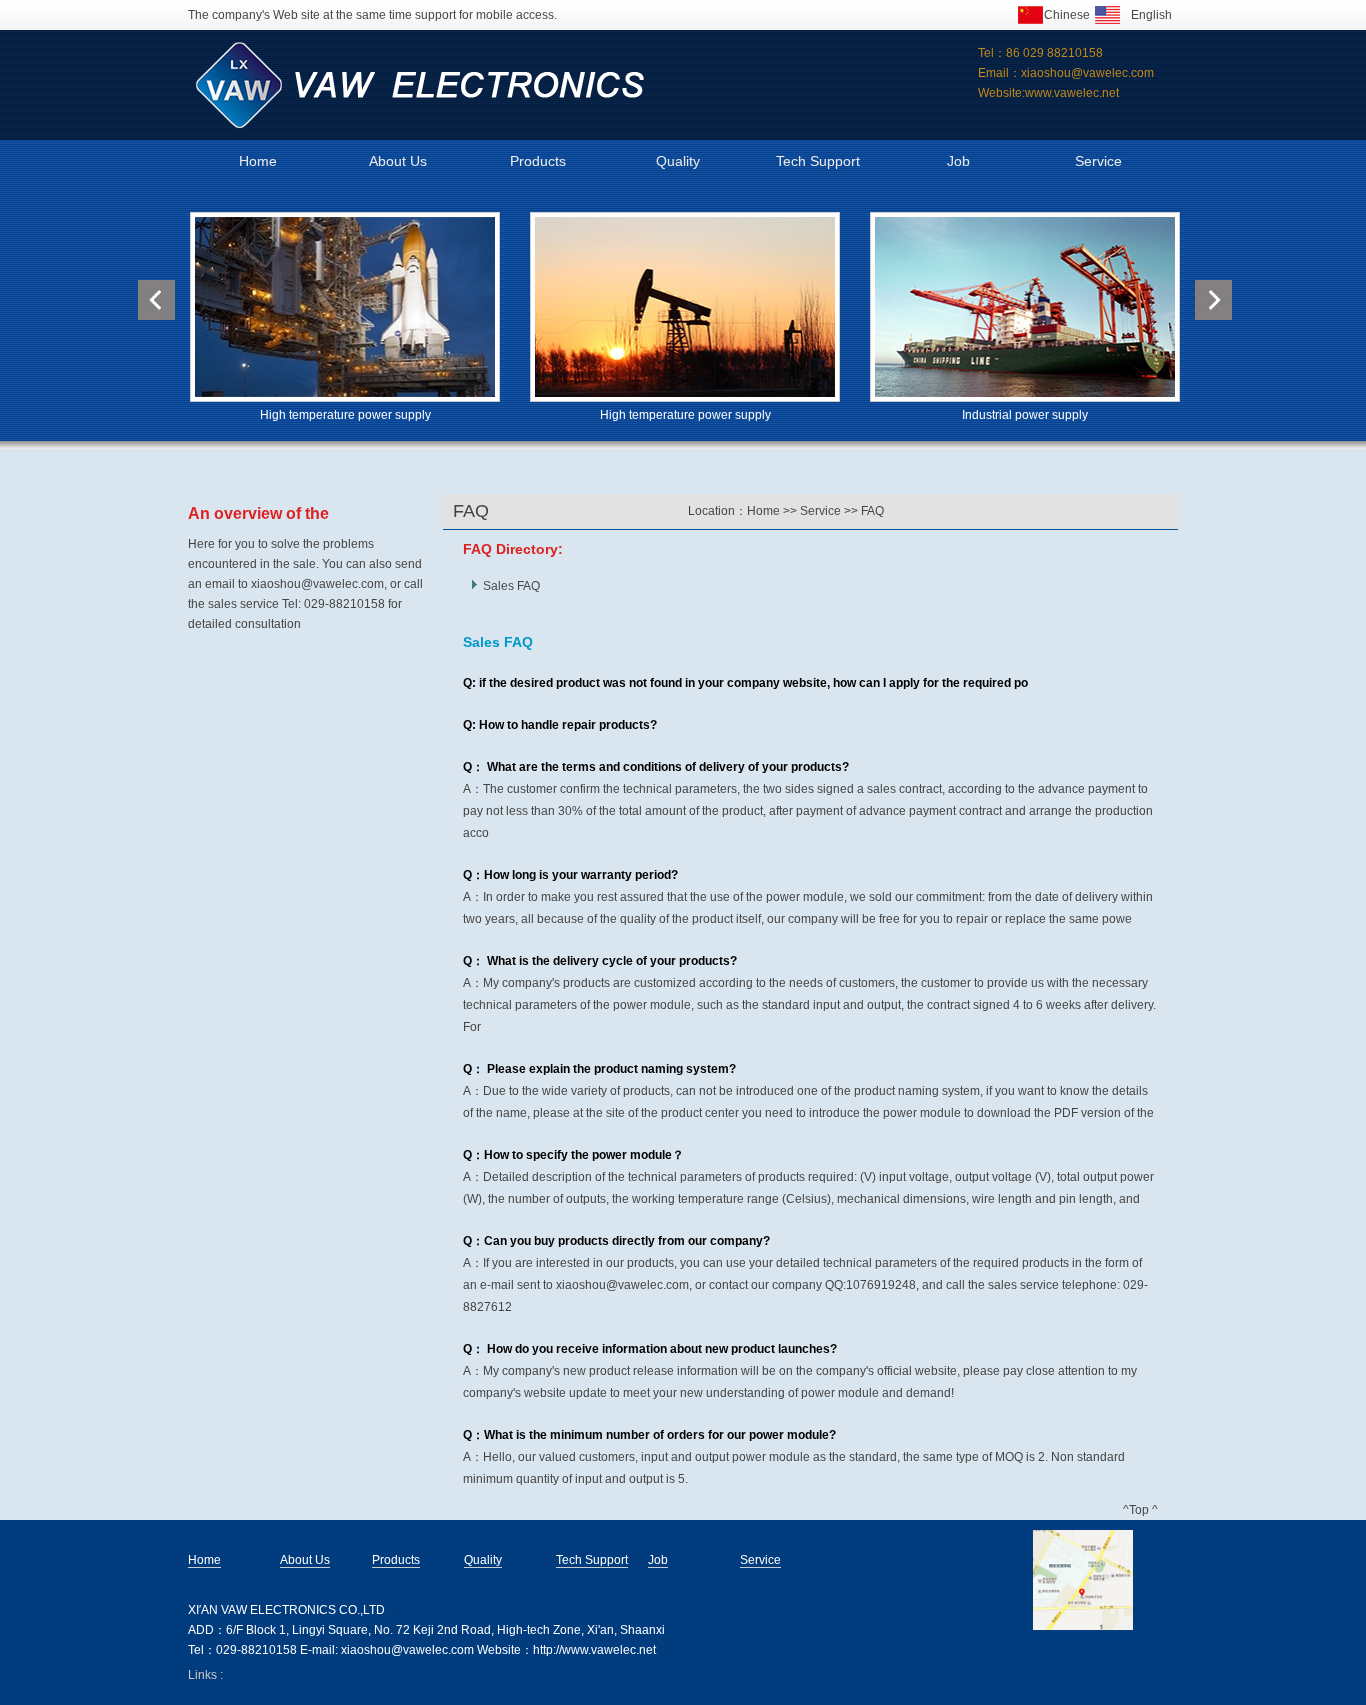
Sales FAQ (511, 586)
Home (258, 161)
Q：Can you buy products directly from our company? (616, 1241)
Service (1098, 161)
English (1151, 15)
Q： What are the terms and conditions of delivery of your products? (656, 767)
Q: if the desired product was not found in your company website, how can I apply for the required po (745, 683)
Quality (678, 161)
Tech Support (818, 161)
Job (958, 161)
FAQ (872, 511)
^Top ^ (1140, 1510)
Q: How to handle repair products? (560, 725)
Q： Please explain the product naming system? (599, 1069)
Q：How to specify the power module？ (573, 1155)
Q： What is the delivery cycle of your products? (600, 961)
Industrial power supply (1025, 415)
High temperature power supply (345, 415)
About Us (398, 161)
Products (538, 161)
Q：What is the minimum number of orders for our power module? (649, 1435)
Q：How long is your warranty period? (570, 875)
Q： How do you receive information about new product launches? (650, 1349)
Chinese (1067, 15)
